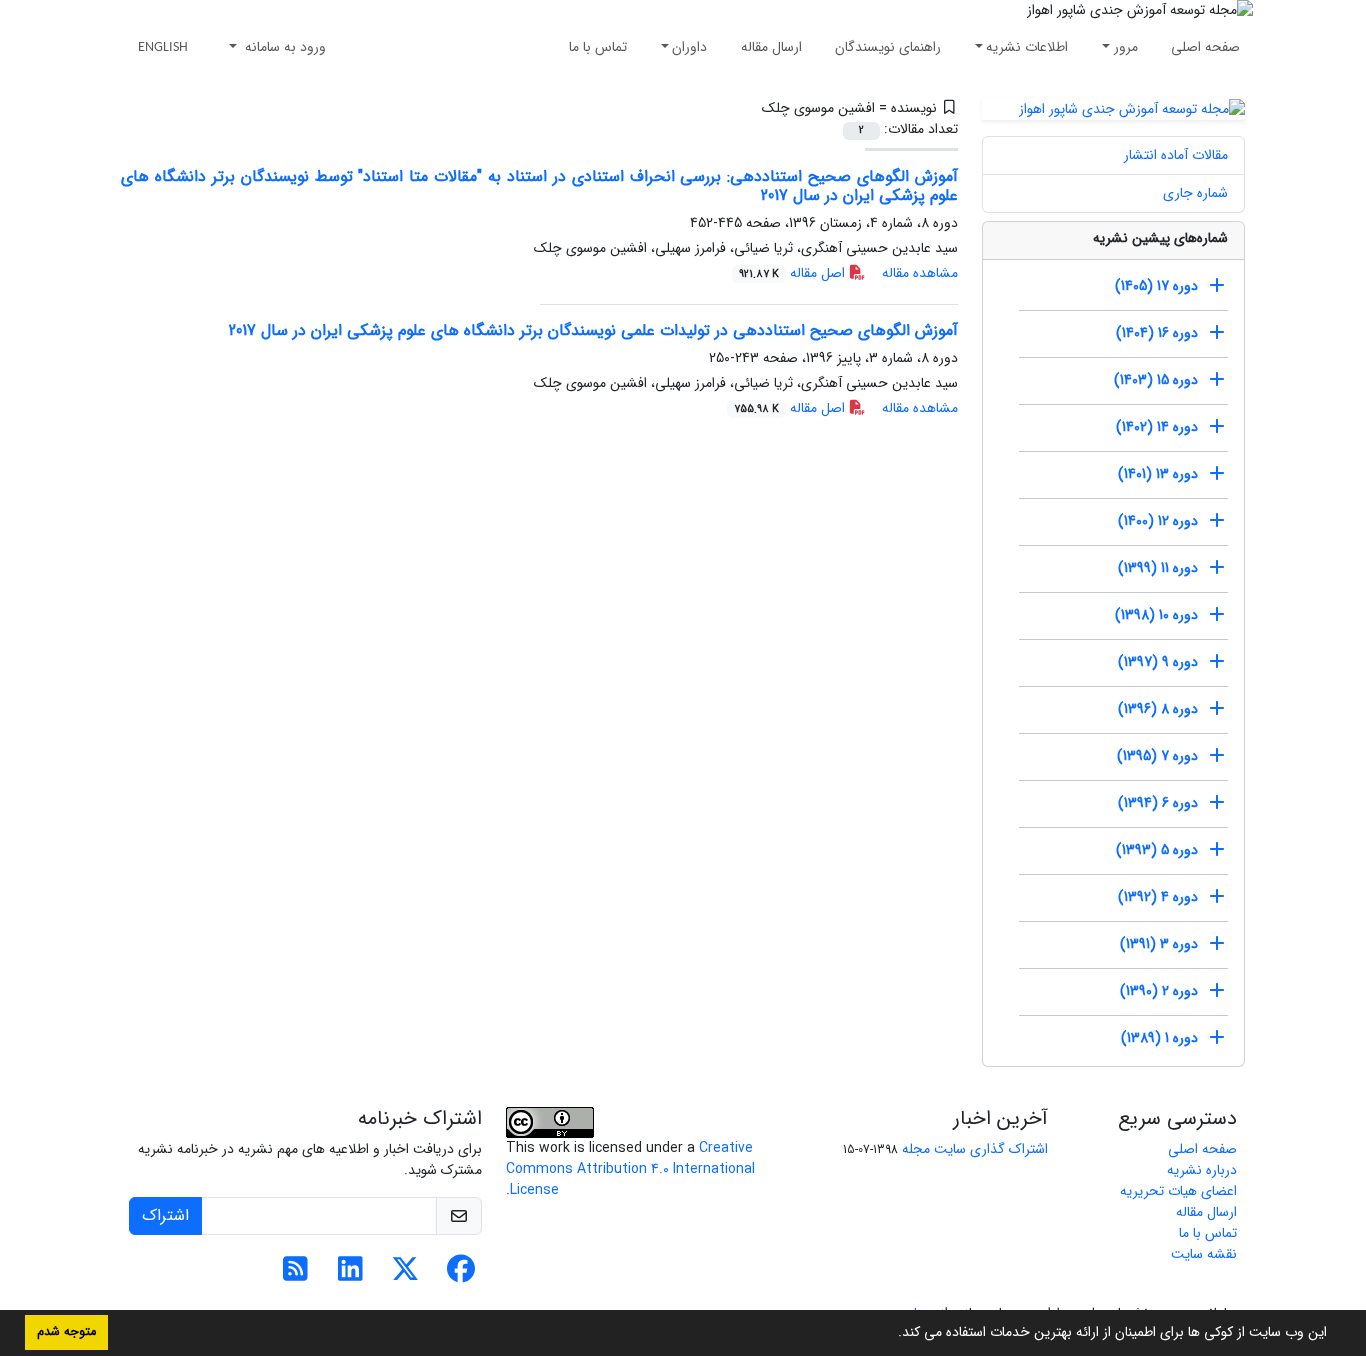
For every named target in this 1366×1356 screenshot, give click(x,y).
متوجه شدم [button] (66, 1332)
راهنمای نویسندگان (888, 47)
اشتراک (165, 1215)
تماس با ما (598, 47)
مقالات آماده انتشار (1176, 155)
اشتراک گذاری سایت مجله (975, 1149)
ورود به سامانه (283, 47)
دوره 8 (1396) (1158, 709)
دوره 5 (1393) (1157, 850)
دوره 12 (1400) (1158, 521)
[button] (891, 1334)
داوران (689, 47)
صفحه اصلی (1205, 47)
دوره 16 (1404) (1157, 333)
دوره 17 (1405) (1156, 286)
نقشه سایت (1204, 1254)
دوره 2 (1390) (1159, 991)
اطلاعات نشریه (1027, 47)
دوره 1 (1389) (1159, 1038)
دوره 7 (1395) (1157, 756)
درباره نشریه (1202, 1170)
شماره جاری (1195, 193)
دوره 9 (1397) (1158, 662)
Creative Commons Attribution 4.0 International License (630, 1169)
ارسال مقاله (771, 47)
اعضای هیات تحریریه (1178, 1191)
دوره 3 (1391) (1159, 944)
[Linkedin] (350, 1275)
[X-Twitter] (405, 1275)
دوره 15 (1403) (1156, 380)
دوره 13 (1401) (1158, 474)
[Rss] (295, 1275)
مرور (1126, 47)
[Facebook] (460, 1275)
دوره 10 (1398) (1156, 615)
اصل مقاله (794, 273)
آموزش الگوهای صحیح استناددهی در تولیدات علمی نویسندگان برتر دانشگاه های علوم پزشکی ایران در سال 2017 (593, 330)
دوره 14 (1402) (1157, 427)
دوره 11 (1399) (1158, 568)
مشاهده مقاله (920, 273)
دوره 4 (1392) (1158, 897)
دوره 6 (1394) (1158, 803)
